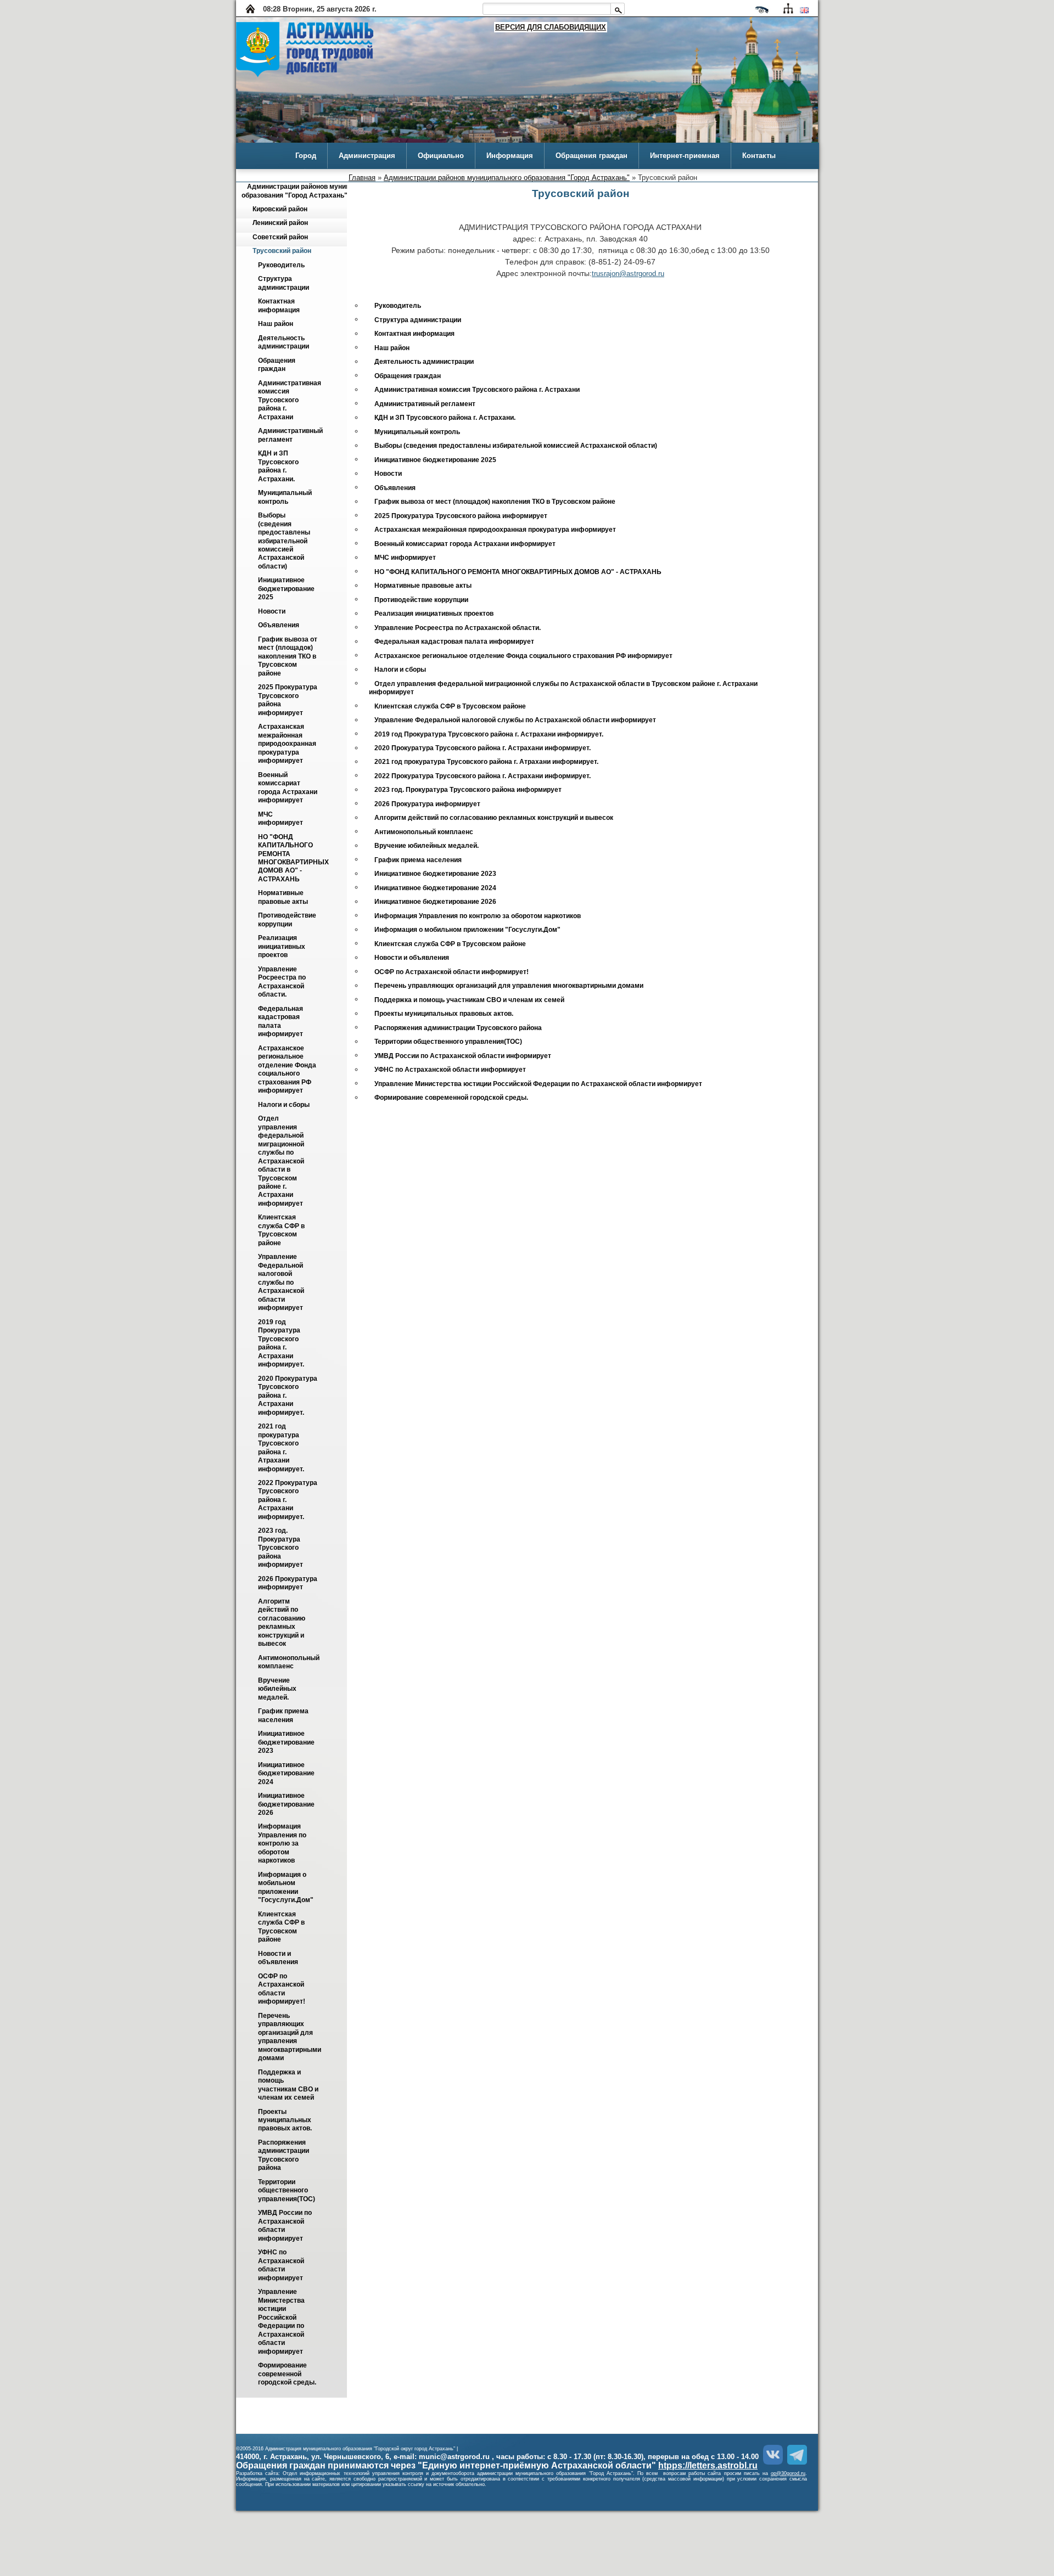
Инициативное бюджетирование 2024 (287, 1773)
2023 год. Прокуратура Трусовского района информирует (281, 1548)
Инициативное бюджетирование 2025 (287, 589)
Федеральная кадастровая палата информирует (281, 1021)
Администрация (367, 156)
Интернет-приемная (685, 156)
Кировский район (280, 209)
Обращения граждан (592, 156)
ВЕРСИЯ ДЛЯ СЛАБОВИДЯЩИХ (551, 27)
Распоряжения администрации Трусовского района (284, 2155)
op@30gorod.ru (788, 2473)
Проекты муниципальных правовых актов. (285, 2120)
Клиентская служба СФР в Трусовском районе (282, 1230)
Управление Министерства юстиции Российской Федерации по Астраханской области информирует (282, 2322)
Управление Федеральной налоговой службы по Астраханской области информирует (282, 1283)
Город (306, 156)
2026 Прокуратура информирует (288, 1583)
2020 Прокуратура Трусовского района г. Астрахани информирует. (483, 748)
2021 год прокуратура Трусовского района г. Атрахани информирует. (281, 1448)
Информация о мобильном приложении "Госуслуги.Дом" (286, 1887)
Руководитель (281, 265)
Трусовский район (282, 251)
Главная (362, 178)
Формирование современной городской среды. (287, 2374)
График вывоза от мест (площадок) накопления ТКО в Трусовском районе (288, 656)
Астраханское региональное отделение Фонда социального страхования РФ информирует (288, 1069)
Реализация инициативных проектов (282, 947)
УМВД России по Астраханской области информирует (286, 2226)
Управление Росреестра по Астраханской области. (283, 982)
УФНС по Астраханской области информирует (282, 2265)
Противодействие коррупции (288, 920)
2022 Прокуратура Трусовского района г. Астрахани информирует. (483, 776)
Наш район (276, 324)
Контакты (759, 156)
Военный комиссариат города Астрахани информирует (288, 788)
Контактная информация (279, 306)
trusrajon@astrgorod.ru (628, 274)
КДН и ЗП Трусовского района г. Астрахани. (279, 466)
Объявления (279, 626)
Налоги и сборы (284, 1105)
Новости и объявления (278, 1958)
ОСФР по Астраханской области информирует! (282, 1989)
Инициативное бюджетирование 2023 (287, 1743)
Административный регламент (291, 435)
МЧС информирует (281, 819)
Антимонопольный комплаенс (290, 1662)
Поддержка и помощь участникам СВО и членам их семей (289, 2085)
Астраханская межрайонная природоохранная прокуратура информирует (288, 744)
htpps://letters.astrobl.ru (708, 2465)
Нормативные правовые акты (283, 898)
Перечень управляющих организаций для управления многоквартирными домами (290, 2037)
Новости (272, 611)
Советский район (280, 237)
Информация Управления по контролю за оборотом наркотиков (283, 1844)
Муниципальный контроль (286, 497)
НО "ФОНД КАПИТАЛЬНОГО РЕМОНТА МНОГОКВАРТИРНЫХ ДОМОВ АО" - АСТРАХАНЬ (294, 858)
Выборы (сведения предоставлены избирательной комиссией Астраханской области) (285, 541)
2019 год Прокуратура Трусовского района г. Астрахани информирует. (281, 1343)
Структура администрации (284, 283)
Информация (510, 156)
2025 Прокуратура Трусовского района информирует (461, 516)
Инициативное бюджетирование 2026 (287, 1805)
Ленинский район (280, 223)
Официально (441, 156)
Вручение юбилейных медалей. (278, 1689)
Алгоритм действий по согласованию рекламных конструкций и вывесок (282, 1622)
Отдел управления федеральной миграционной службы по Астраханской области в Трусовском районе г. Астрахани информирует (282, 1162)
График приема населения (284, 1716)
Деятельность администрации (284, 342)
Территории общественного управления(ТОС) (287, 2190)
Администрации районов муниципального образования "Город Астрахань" (507, 178)
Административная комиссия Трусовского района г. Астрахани (290, 400)
